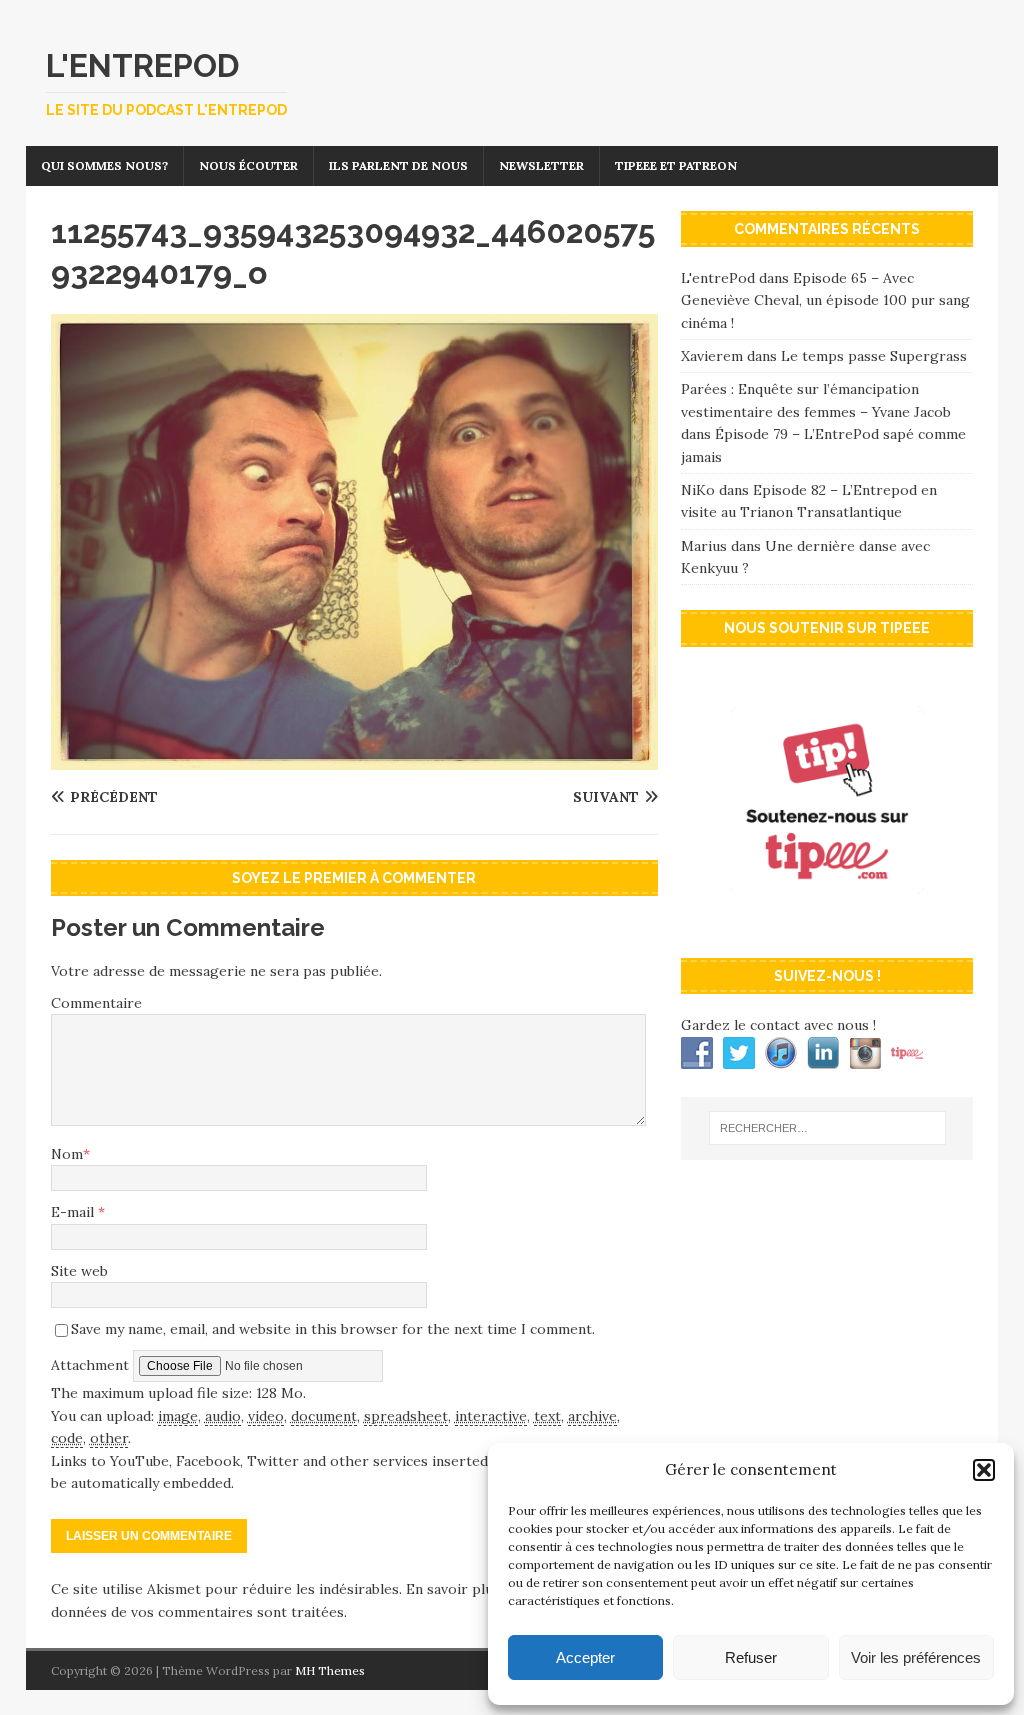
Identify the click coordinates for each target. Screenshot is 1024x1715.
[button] (984, 1470)
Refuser (751, 1657)
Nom (67, 1154)
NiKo (698, 490)
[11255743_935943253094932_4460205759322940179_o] (354, 758)
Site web (79, 1271)
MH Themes (330, 1670)
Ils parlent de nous (398, 165)
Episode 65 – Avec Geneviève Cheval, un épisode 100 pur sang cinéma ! (825, 300)
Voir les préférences (916, 1657)
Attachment (92, 1365)
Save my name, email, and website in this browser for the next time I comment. (333, 1329)
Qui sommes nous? (104, 165)
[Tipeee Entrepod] (827, 922)
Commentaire (96, 1003)
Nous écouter (248, 165)
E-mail (74, 1212)
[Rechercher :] (827, 1128)
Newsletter (541, 165)
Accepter (585, 1657)
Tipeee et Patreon (676, 165)
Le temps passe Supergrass (874, 356)
